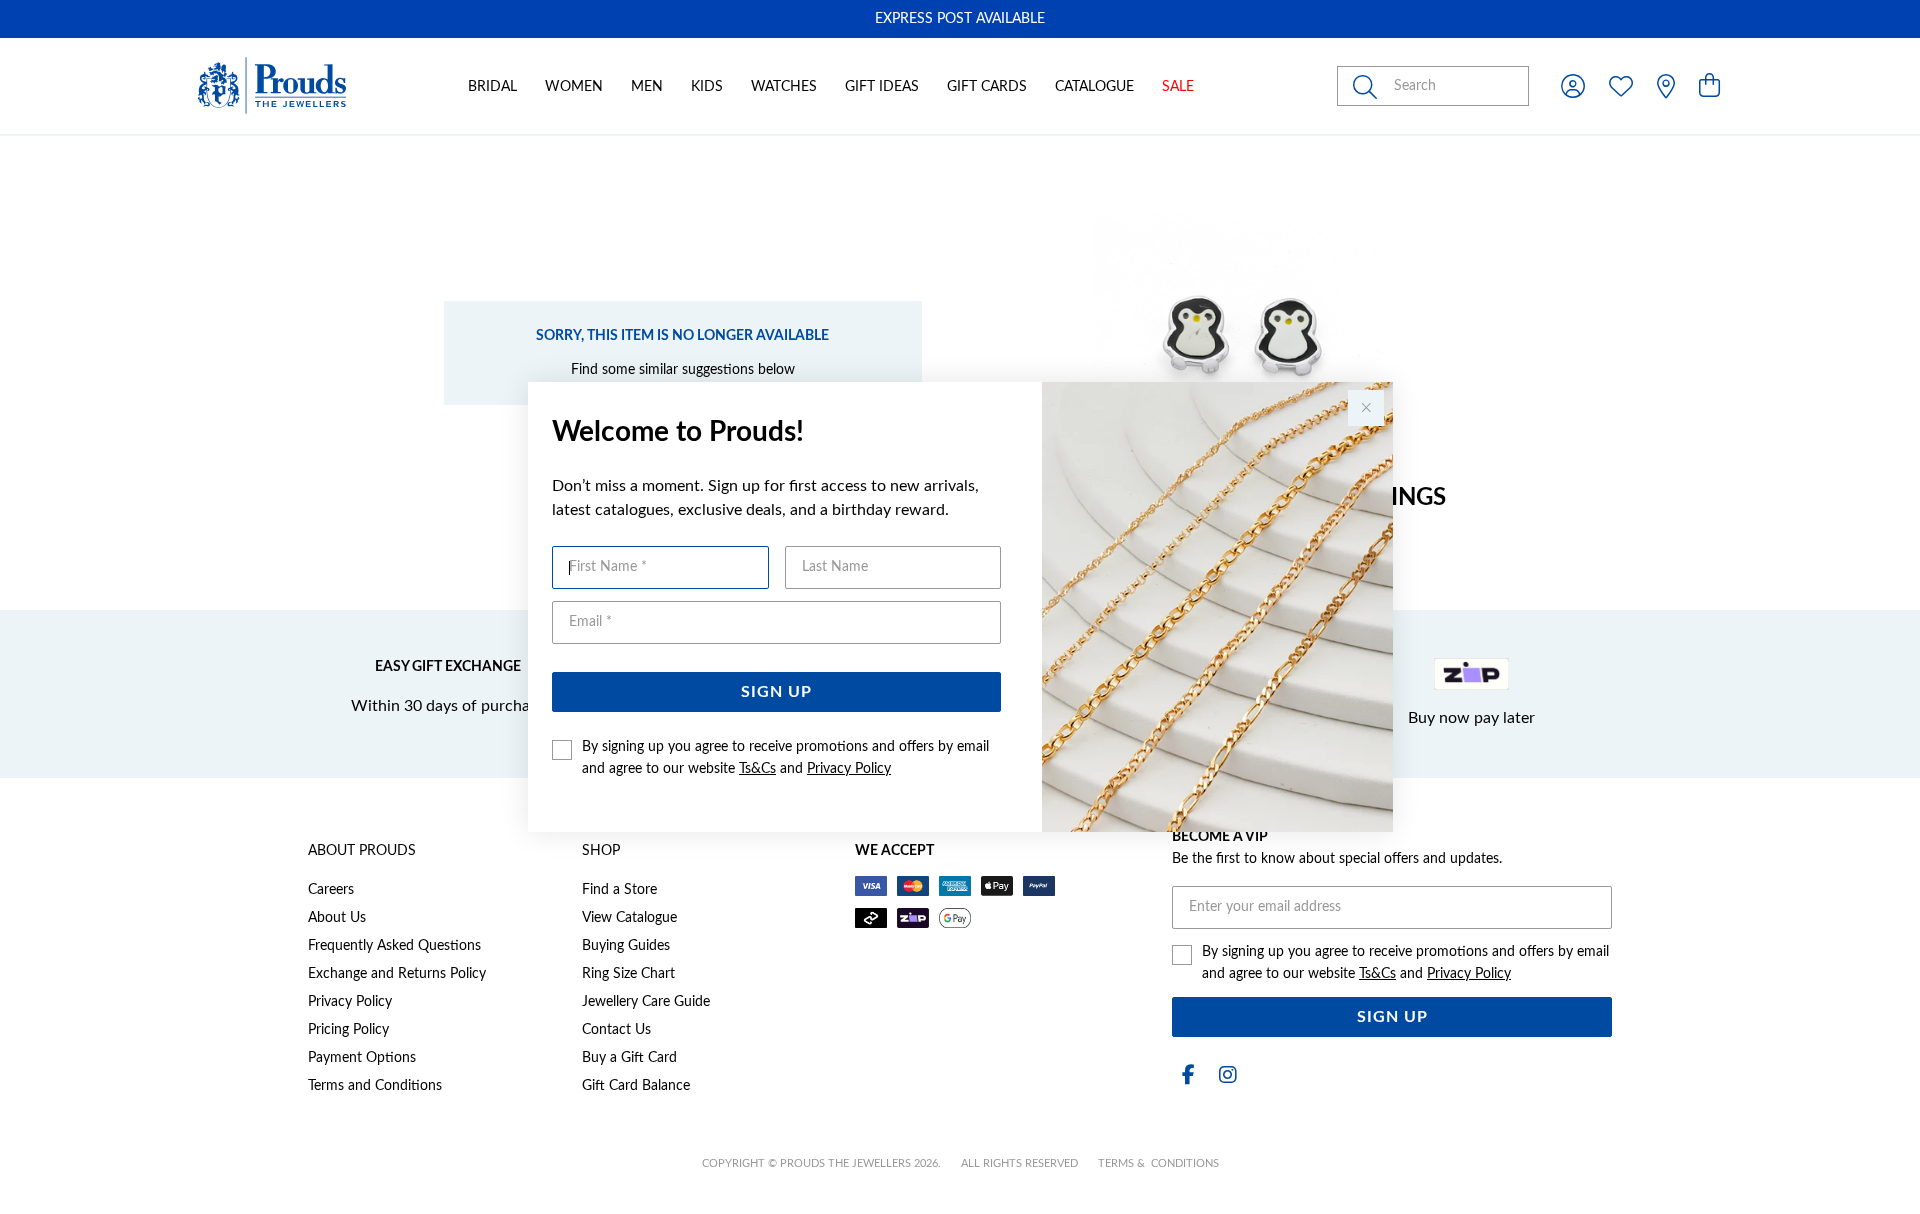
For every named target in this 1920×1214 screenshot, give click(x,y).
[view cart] (1709, 87)
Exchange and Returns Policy (397, 974)
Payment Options (362, 1058)
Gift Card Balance (636, 1086)
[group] (960, 19)
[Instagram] (1224, 1075)
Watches (784, 87)
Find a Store (619, 890)
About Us (337, 918)
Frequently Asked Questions (394, 946)
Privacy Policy (849, 769)
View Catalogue (629, 918)
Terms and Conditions (375, 1086)
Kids (707, 87)
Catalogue (1094, 87)
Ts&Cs (757, 769)
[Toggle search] (1369, 86)
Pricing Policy (348, 1030)
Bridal (492, 87)
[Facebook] (1188, 1075)
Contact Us (616, 1030)
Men (647, 87)
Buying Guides (626, 946)
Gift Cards (987, 87)
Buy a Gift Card (629, 1058)
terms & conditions (1158, 1163)
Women (574, 87)
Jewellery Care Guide (646, 1002)
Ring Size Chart (628, 974)
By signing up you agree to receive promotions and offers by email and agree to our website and (785, 758)
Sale (1178, 87)
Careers (331, 890)
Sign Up (776, 692)
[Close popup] (1366, 408)
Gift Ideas (882, 87)
